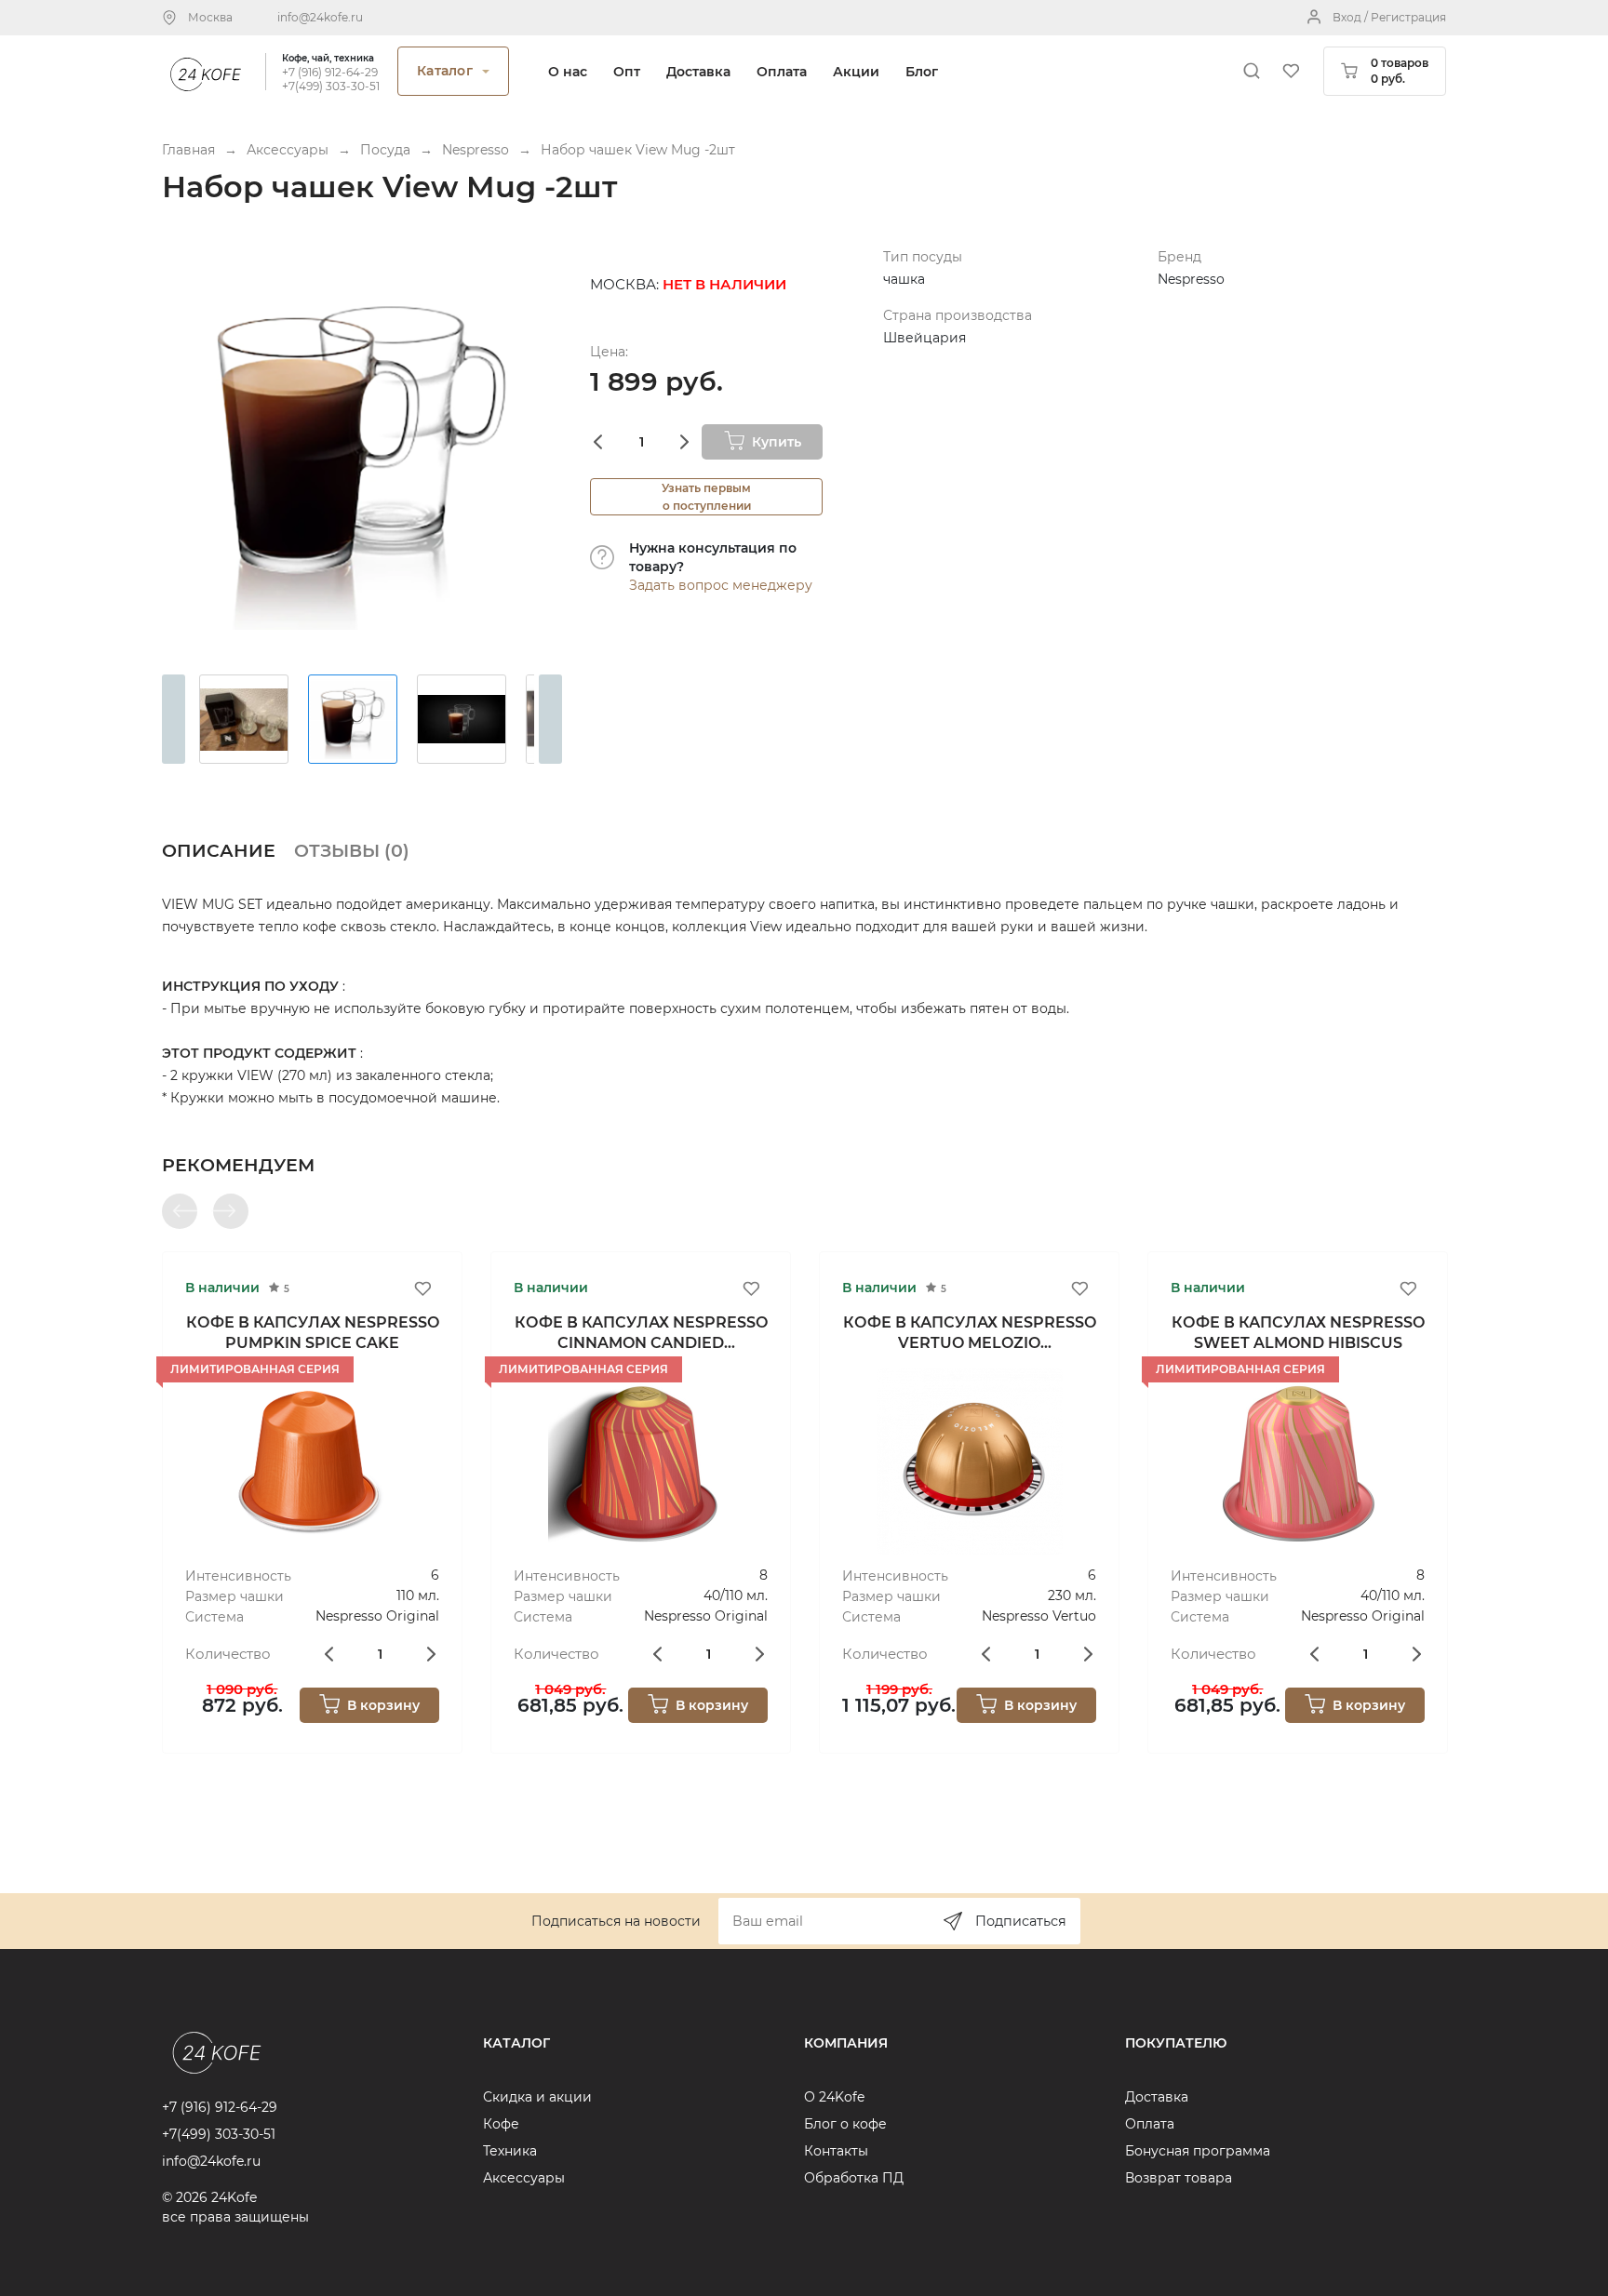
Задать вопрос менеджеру (721, 585)
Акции (856, 72)
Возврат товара (1179, 2178)
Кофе (501, 2124)
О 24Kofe (834, 2097)
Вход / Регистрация (1389, 17)
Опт (627, 72)
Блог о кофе (845, 2124)
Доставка (698, 72)
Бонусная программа (1198, 2151)
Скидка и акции (537, 2097)
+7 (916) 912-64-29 (330, 73)
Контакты (836, 2151)
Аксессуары (524, 2178)
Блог (922, 72)
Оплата (782, 72)
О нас (568, 72)
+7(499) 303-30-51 (331, 87)
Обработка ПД (854, 2178)
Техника (510, 2151)
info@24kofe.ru (320, 17)
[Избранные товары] (1291, 71)
